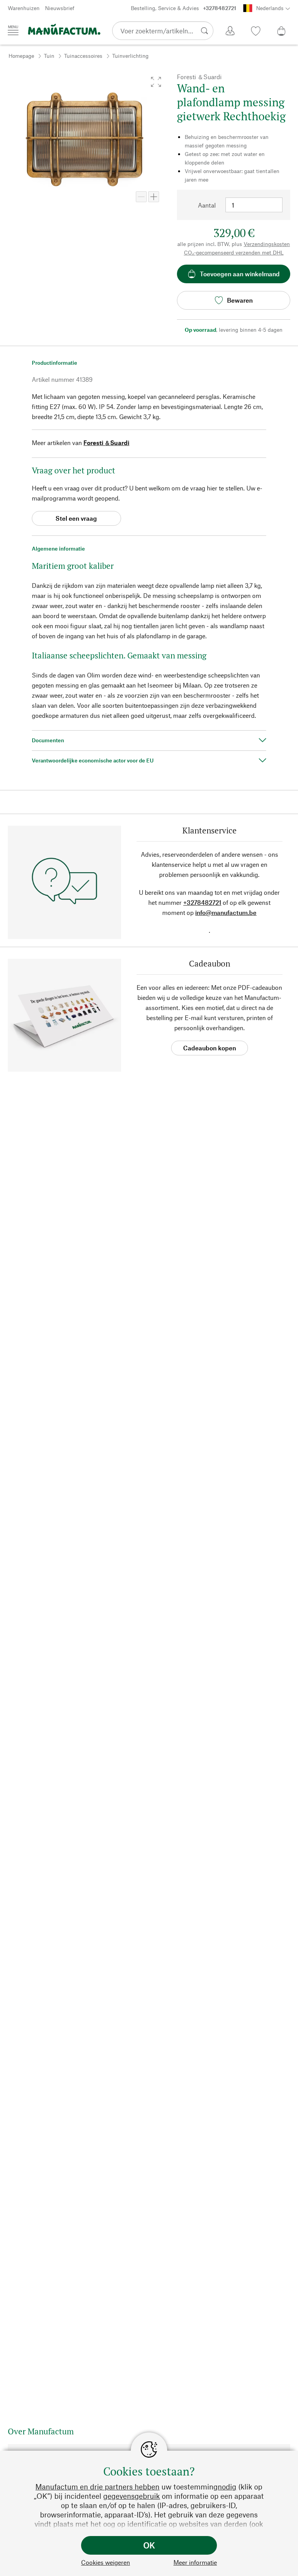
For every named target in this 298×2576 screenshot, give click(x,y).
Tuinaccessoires (83, 56)
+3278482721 (202, 902)
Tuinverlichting (130, 56)
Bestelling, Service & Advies (184, 8)
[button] (156, 82)
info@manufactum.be (226, 912)
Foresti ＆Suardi (106, 443)
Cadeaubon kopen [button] (210, 1048)
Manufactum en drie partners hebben (97, 2487)
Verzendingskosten (267, 244)
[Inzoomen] (154, 197)
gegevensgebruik (132, 2496)
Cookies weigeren (106, 2562)
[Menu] (13, 30)
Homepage (21, 56)
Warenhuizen (24, 8)
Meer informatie (195, 2562)
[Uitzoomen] (141, 197)
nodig (227, 2487)
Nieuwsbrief (60, 8)
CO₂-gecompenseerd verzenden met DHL (234, 252)
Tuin (49, 56)
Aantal (207, 205)
